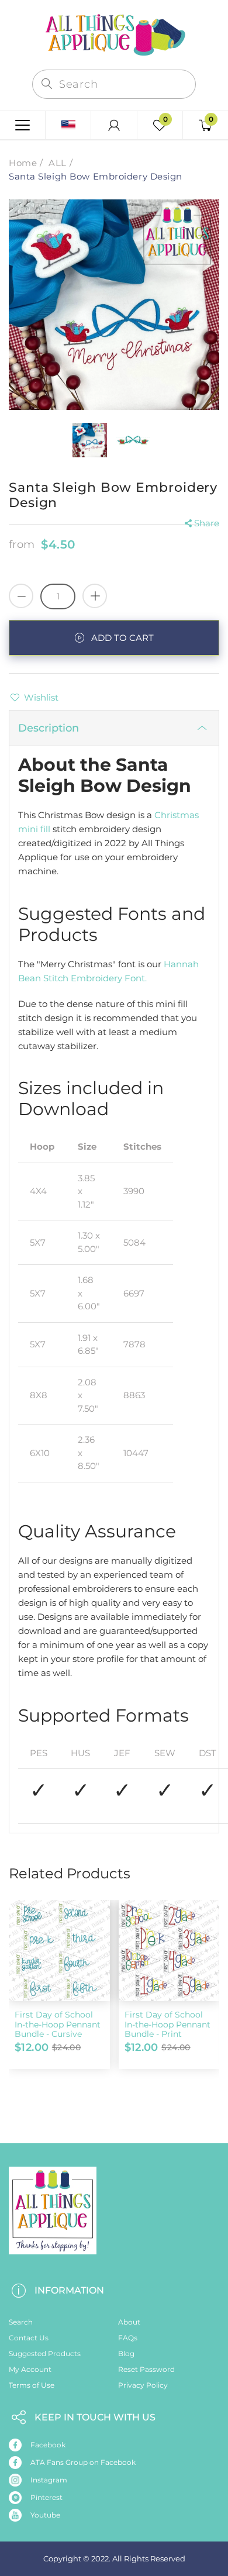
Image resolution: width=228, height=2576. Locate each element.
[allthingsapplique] (114, 34)
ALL (58, 163)
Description (49, 728)
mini (28, 829)
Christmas (177, 815)
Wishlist (41, 697)
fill (45, 829)
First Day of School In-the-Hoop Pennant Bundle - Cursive (58, 2025)
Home (23, 163)
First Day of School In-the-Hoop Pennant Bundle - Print (167, 2025)
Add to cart (122, 638)
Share (207, 523)
